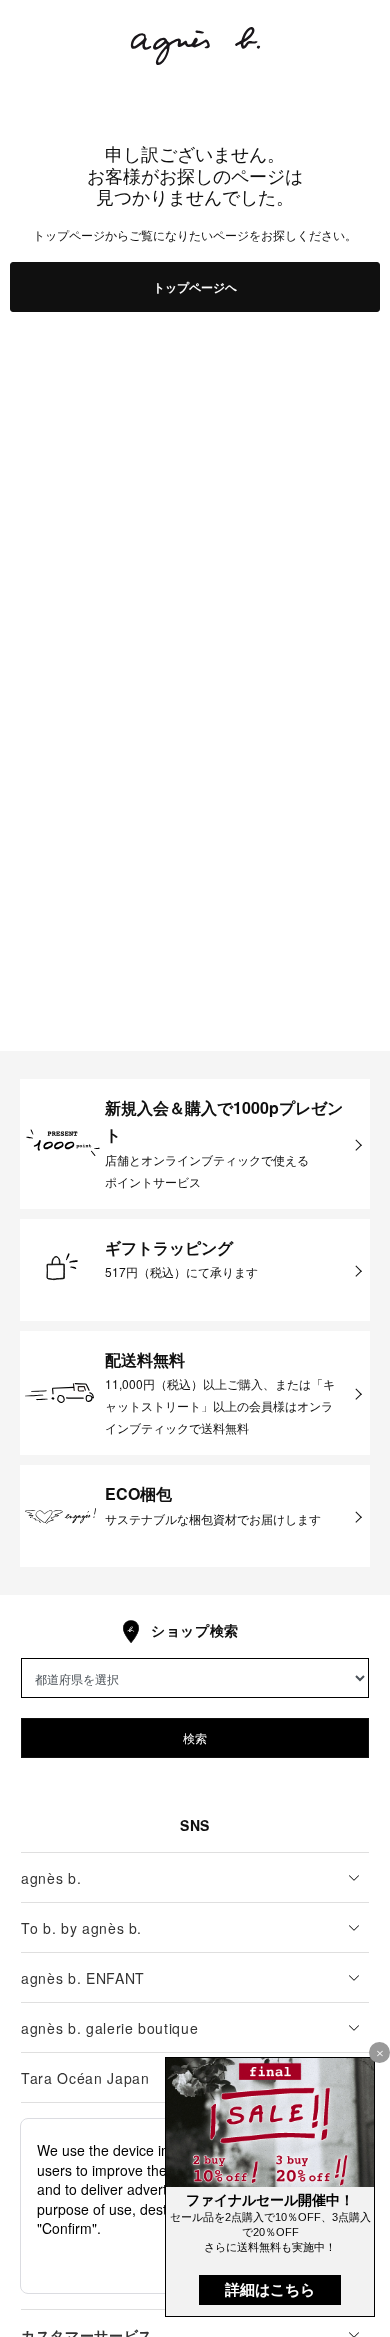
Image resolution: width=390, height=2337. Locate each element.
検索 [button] (195, 1737)
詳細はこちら (270, 2289)
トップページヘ (195, 287)
